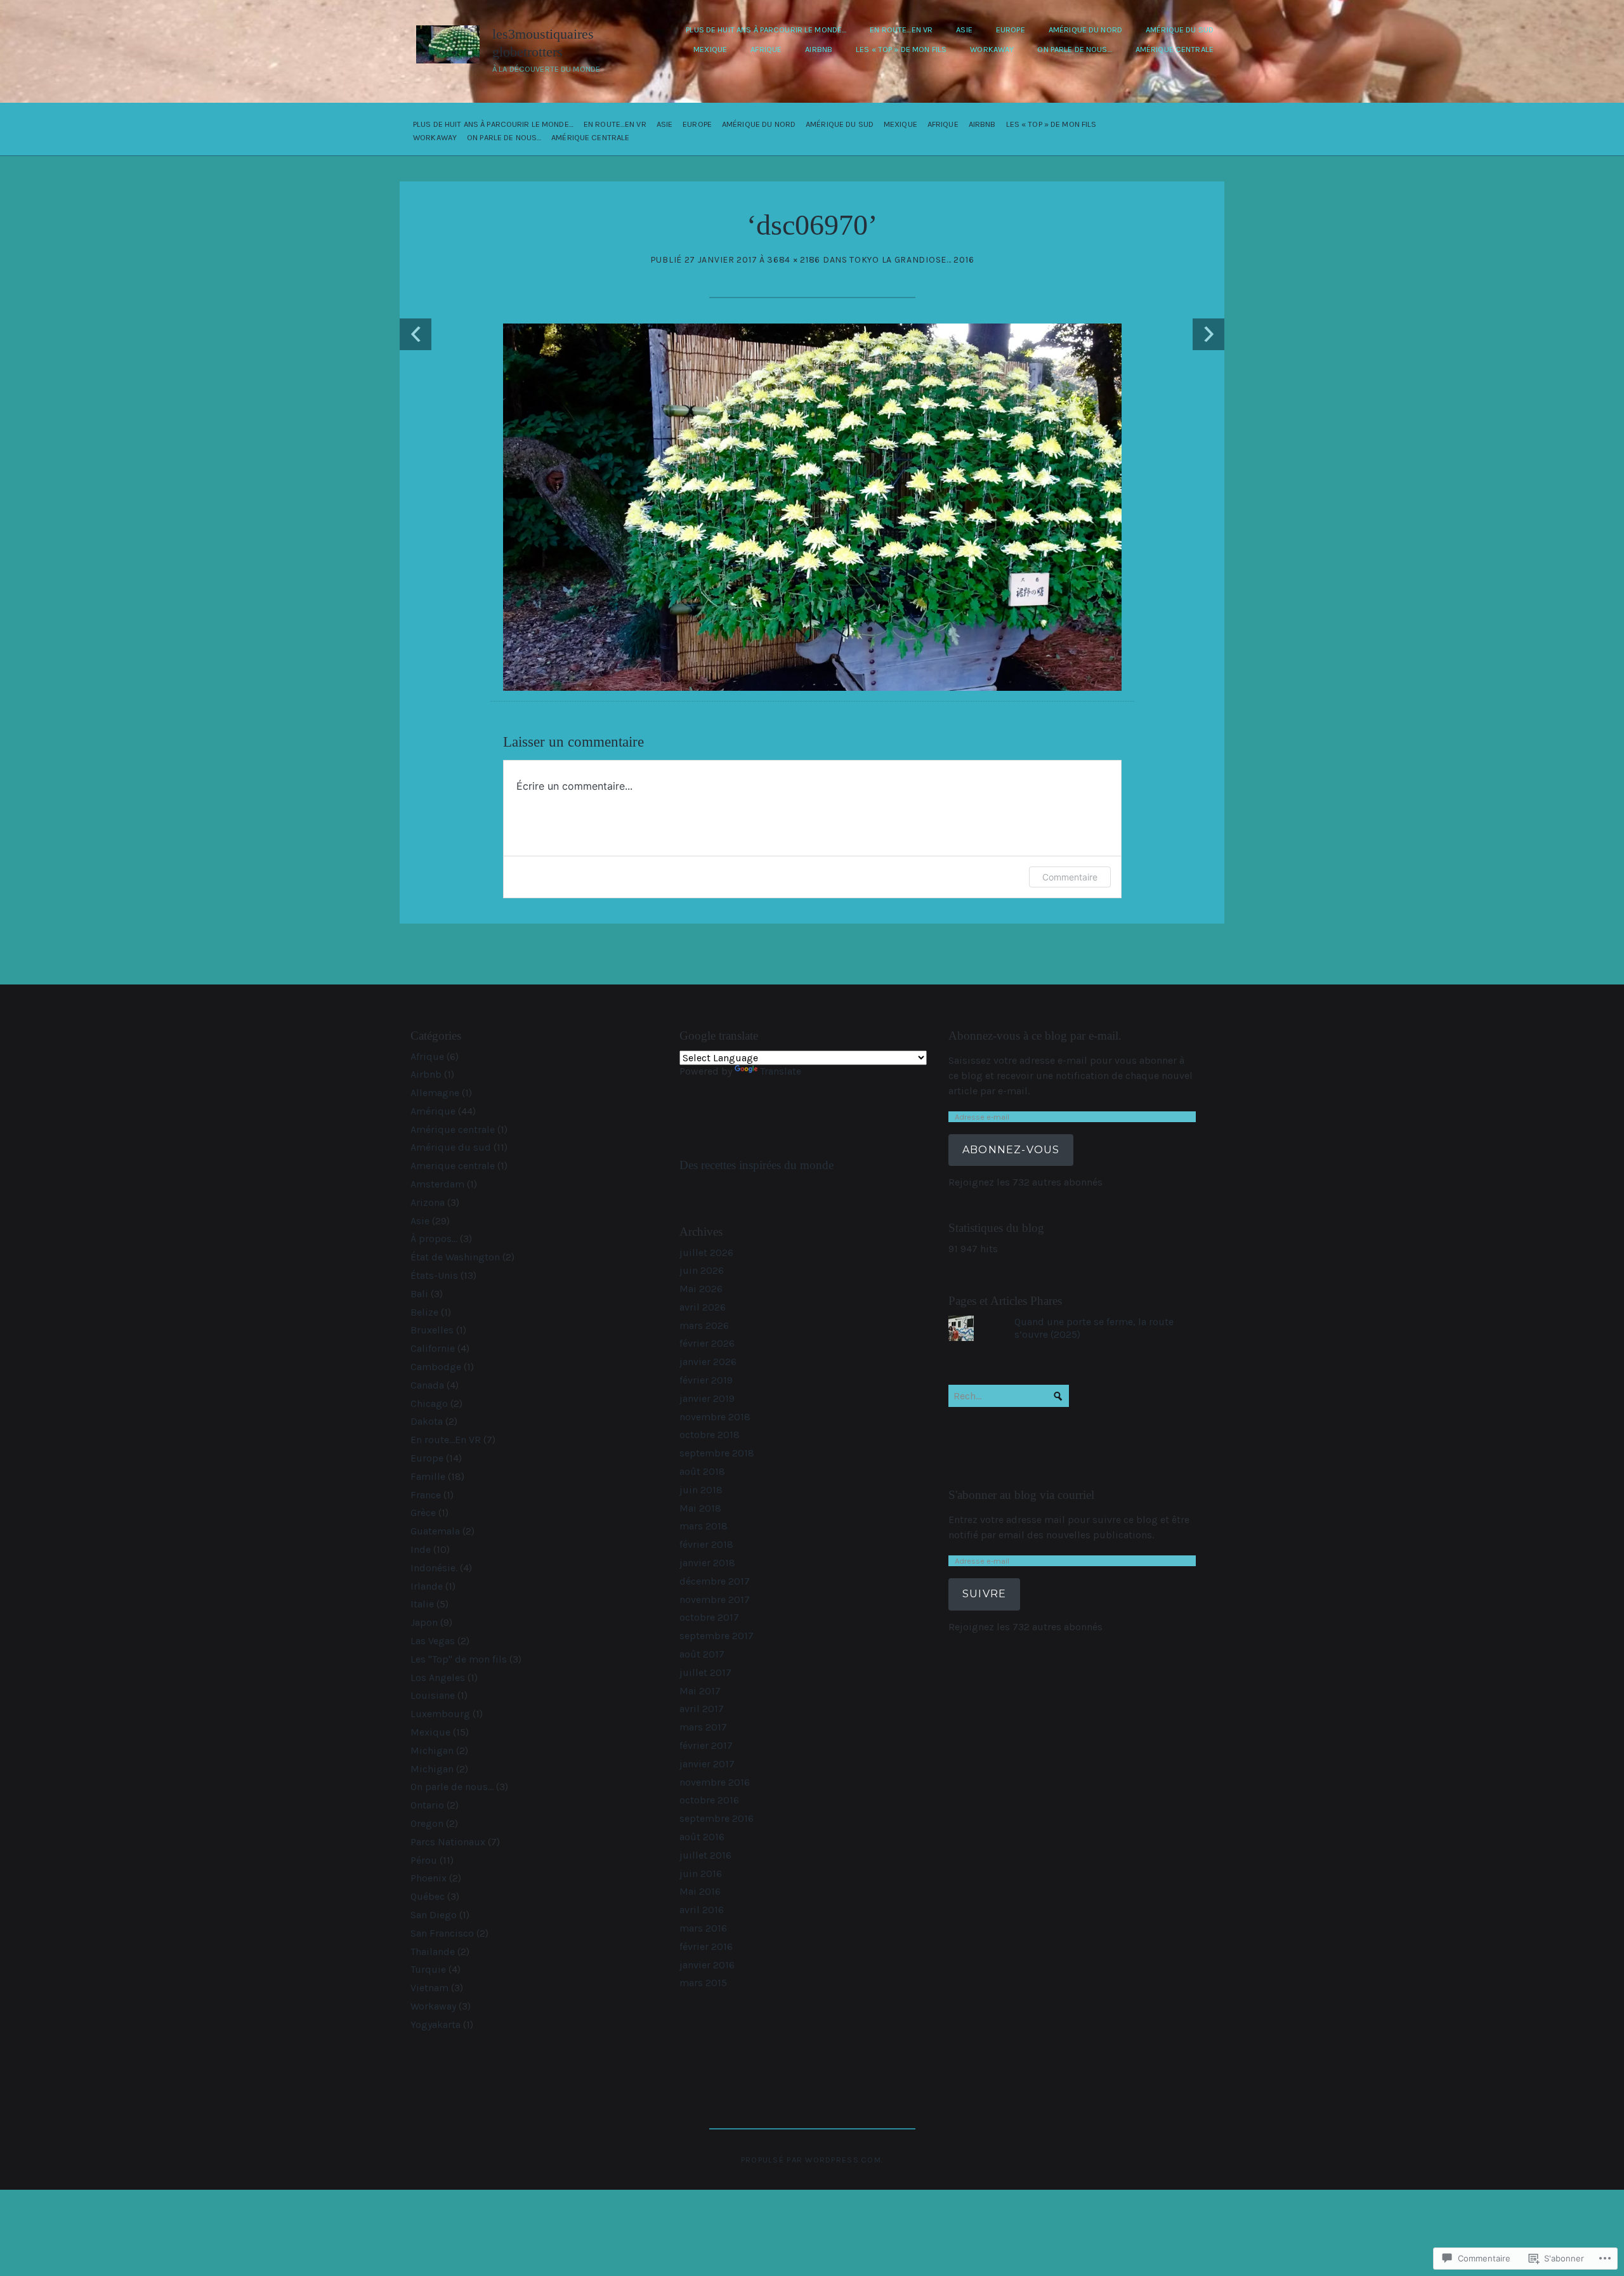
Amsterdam (437, 1184)
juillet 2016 (705, 1855)
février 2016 (706, 1946)
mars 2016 (703, 1928)
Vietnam (429, 1988)
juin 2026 (702, 1270)
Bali (419, 1294)
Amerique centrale (453, 1166)
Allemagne (435, 1093)
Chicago (429, 1403)
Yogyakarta (435, 2024)
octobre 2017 (709, 1617)
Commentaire (1070, 877)
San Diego (434, 1915)
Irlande (427, 1586)
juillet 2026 (706, 1252)
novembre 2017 (715, 1599)
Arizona (428, 1202)
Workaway (992, 49)
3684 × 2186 (794, 260)
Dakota (427, 1421)
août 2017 (702, 1654)
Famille (428, 1476)
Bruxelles (432, 1330)
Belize (424, 1312)
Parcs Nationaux (448, 1842)
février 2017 (706, 1745)
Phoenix (429, 1878)
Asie (964, 29)
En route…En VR (901, 29)
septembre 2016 (717, 1818)
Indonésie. (434, 1568)
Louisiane (433, 1695)
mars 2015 (703, 1983)
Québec (428, 1896)
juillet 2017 (705, 1672)
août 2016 (702, 1837)
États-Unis (434, 1275)
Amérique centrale (1175, 49)
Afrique (766, 49)
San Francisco (442, 1933)
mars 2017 (703, 1727)
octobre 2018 (710, 1435)
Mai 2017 (700, 1691)
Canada (427, 1385)
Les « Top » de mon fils (901, 49)
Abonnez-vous (1011, 1150)
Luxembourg (440, 1714)
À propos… (434, 1239)
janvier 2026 (708, 1362)
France (426, 1495)
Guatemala (435, 1531)
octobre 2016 (709, 1800)
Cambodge (436, 1367)
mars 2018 (704, 1526)
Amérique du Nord (1085, 29)
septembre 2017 (717, 1636)
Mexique (710, 49)
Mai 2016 (700, 1891)
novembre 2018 (715, 1417)
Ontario (427, 1805)
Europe (1011, 29)
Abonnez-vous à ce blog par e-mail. (1035, 1036)
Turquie (428, 1969)
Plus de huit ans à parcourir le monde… (766, 29)
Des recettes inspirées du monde (756, 1165)
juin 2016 (701, 1874)
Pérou (424, 1860)
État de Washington (455, 1257)
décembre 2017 (715, 1581)
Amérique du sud (1180, 29)
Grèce (423, 1513)
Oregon (427, 1823)
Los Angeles (438, 1678)
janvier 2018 (707, 1563)
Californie (433, 1348)
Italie (422, 1604)
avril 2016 (702, 1910)
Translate (781, 1071)
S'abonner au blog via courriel (1021, 1495)
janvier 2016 (707, 1965)
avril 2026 (703, 1307)
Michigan (432, 1750)
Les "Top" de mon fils (459, 1659)
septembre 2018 (717, 1453)
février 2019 (706, 1380)
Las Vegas (433, 1641)
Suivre (984, 1594)
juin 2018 (701, 1490)
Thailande (433, 1952)
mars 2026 (704, 1325)
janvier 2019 (707, 1398)
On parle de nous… (1074, 49)
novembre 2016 (715, 1782)
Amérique (433, 1111)
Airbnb (819, 49)
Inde (421, 1549)
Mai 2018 (700, 1508)
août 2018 (702, 1471)
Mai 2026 (701, 1289)
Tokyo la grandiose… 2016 (912, 260)
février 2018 (706, 1544)
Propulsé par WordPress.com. (812, 2160)
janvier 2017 (707, 1764)
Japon (424, 1622)
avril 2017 (702, 1709)
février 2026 (707, 1343)
